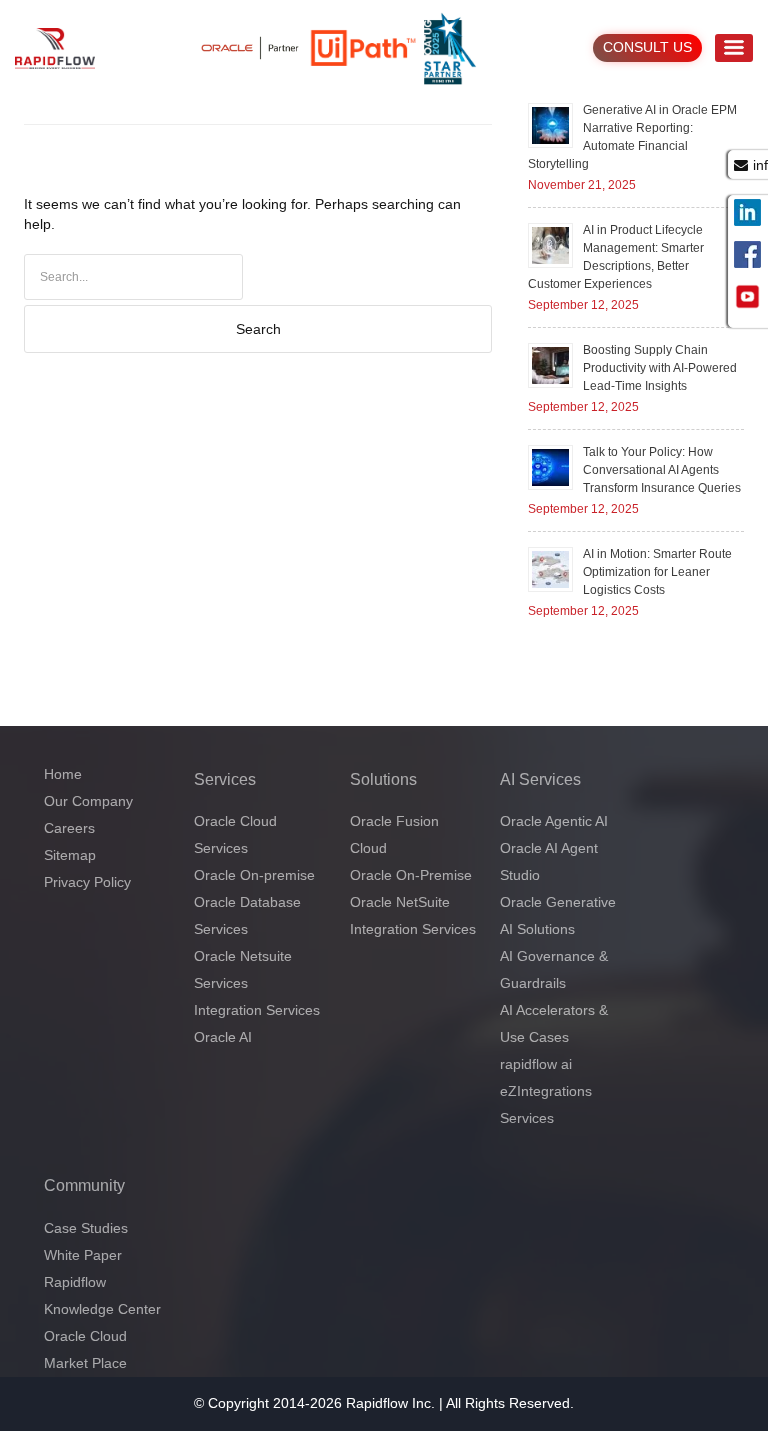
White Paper (83, 1255)
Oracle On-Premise (411, 875)
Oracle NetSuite (400, 902)
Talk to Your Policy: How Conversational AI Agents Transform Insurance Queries (662, 470)
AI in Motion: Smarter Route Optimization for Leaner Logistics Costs (657, 572)
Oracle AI (223, 1037)
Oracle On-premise (254, 875)
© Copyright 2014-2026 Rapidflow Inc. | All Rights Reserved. (384, 1403)
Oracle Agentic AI (554, 821)
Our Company (88, 801)
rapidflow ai (536, 1064)
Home (63, 774)
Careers (69, 828)
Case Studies (86, 1228)
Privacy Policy (87, 882)
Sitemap (70, 855)
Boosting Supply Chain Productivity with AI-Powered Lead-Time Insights (660, 368)
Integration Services (257, 1010)
